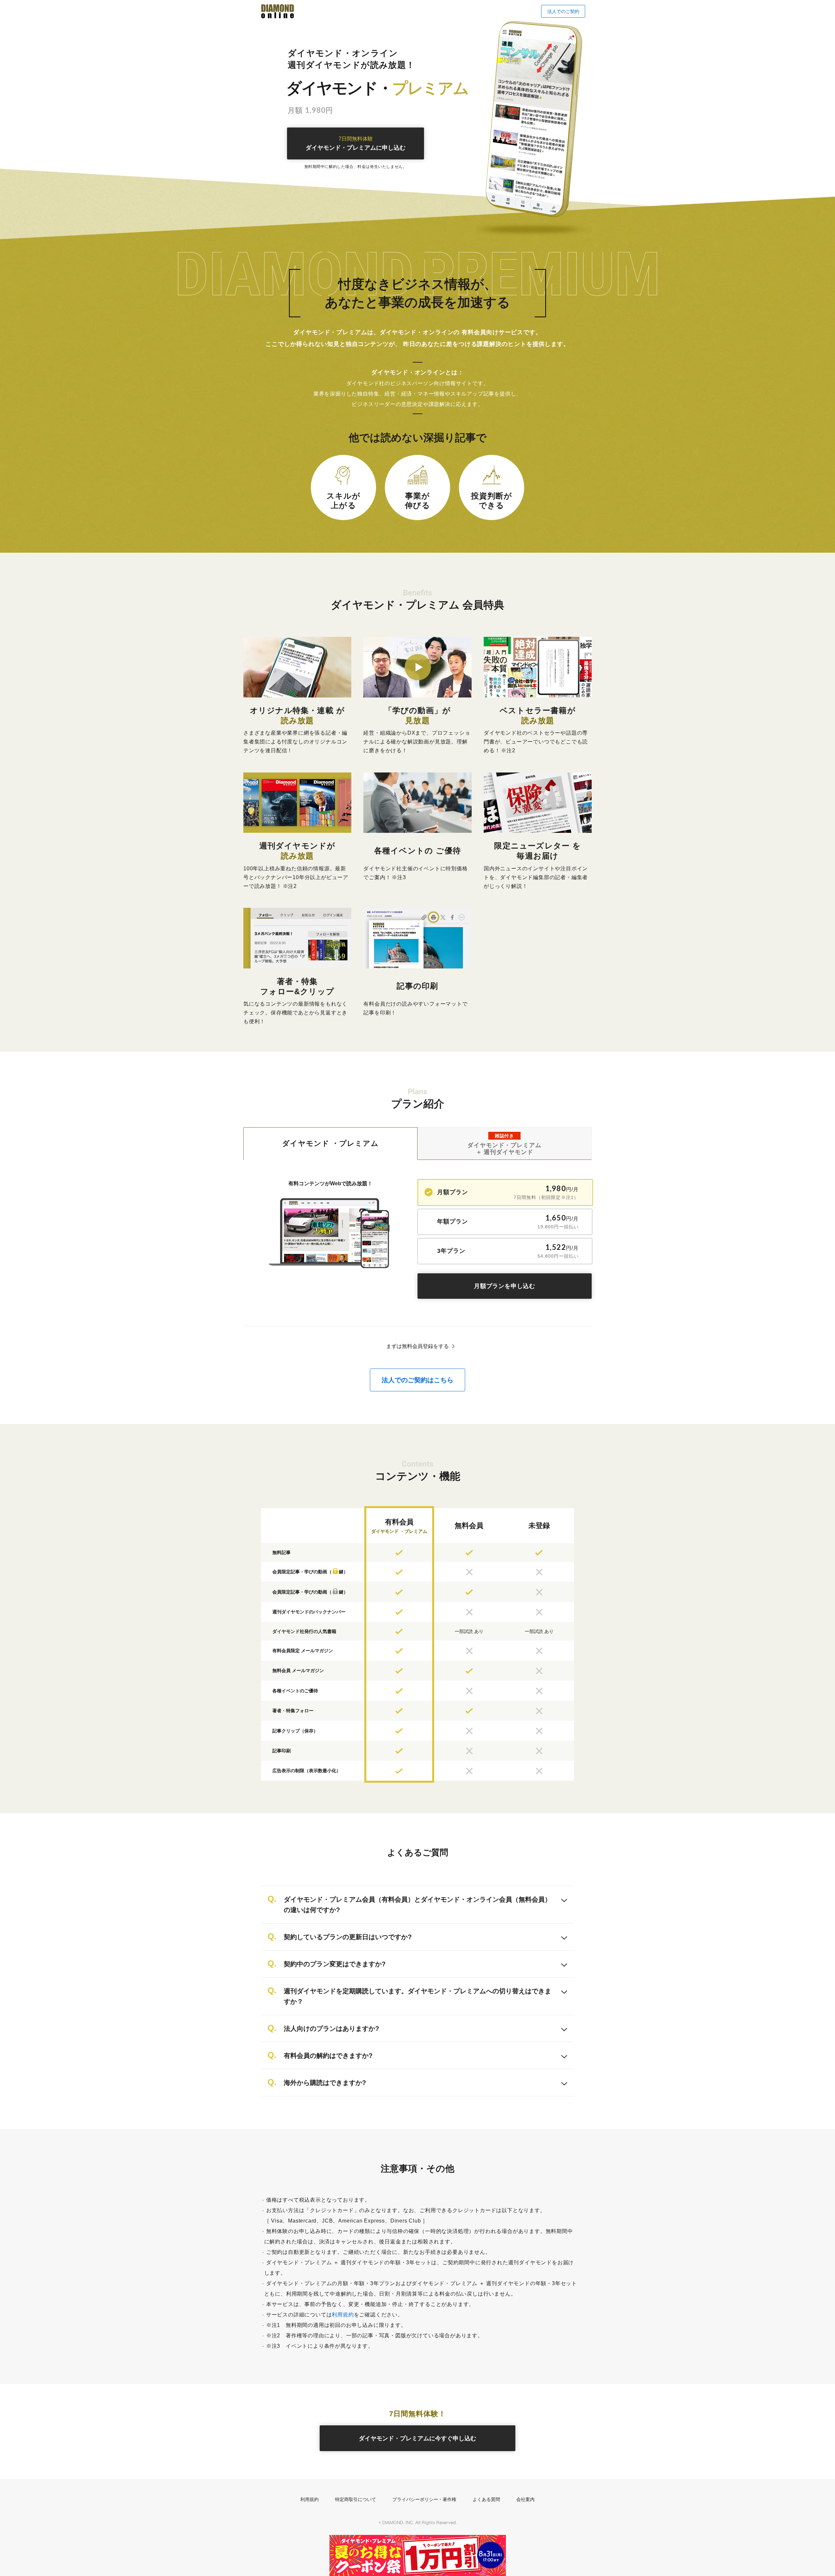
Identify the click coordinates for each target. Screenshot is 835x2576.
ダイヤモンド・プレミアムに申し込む (356, 144)
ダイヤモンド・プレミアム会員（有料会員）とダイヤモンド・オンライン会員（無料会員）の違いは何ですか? (417, 1905)
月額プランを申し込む (505, 1286)
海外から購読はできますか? (325, 2083)
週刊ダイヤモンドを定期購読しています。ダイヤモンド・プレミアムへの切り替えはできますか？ (417, 1996)
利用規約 (343, 2315)
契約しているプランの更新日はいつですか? (348, 1937)
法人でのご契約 (563, 11)
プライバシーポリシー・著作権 (424, 2499)
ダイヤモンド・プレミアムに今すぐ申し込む (417, 2438)
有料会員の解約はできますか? (328, 2056)
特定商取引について (356, 2499)
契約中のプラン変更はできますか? (335, 1964)
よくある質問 (486, 2499)
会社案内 (525, 2499)
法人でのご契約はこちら (417, 1380)
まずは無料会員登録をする (417, 1346)
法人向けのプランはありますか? (331, 2029)
